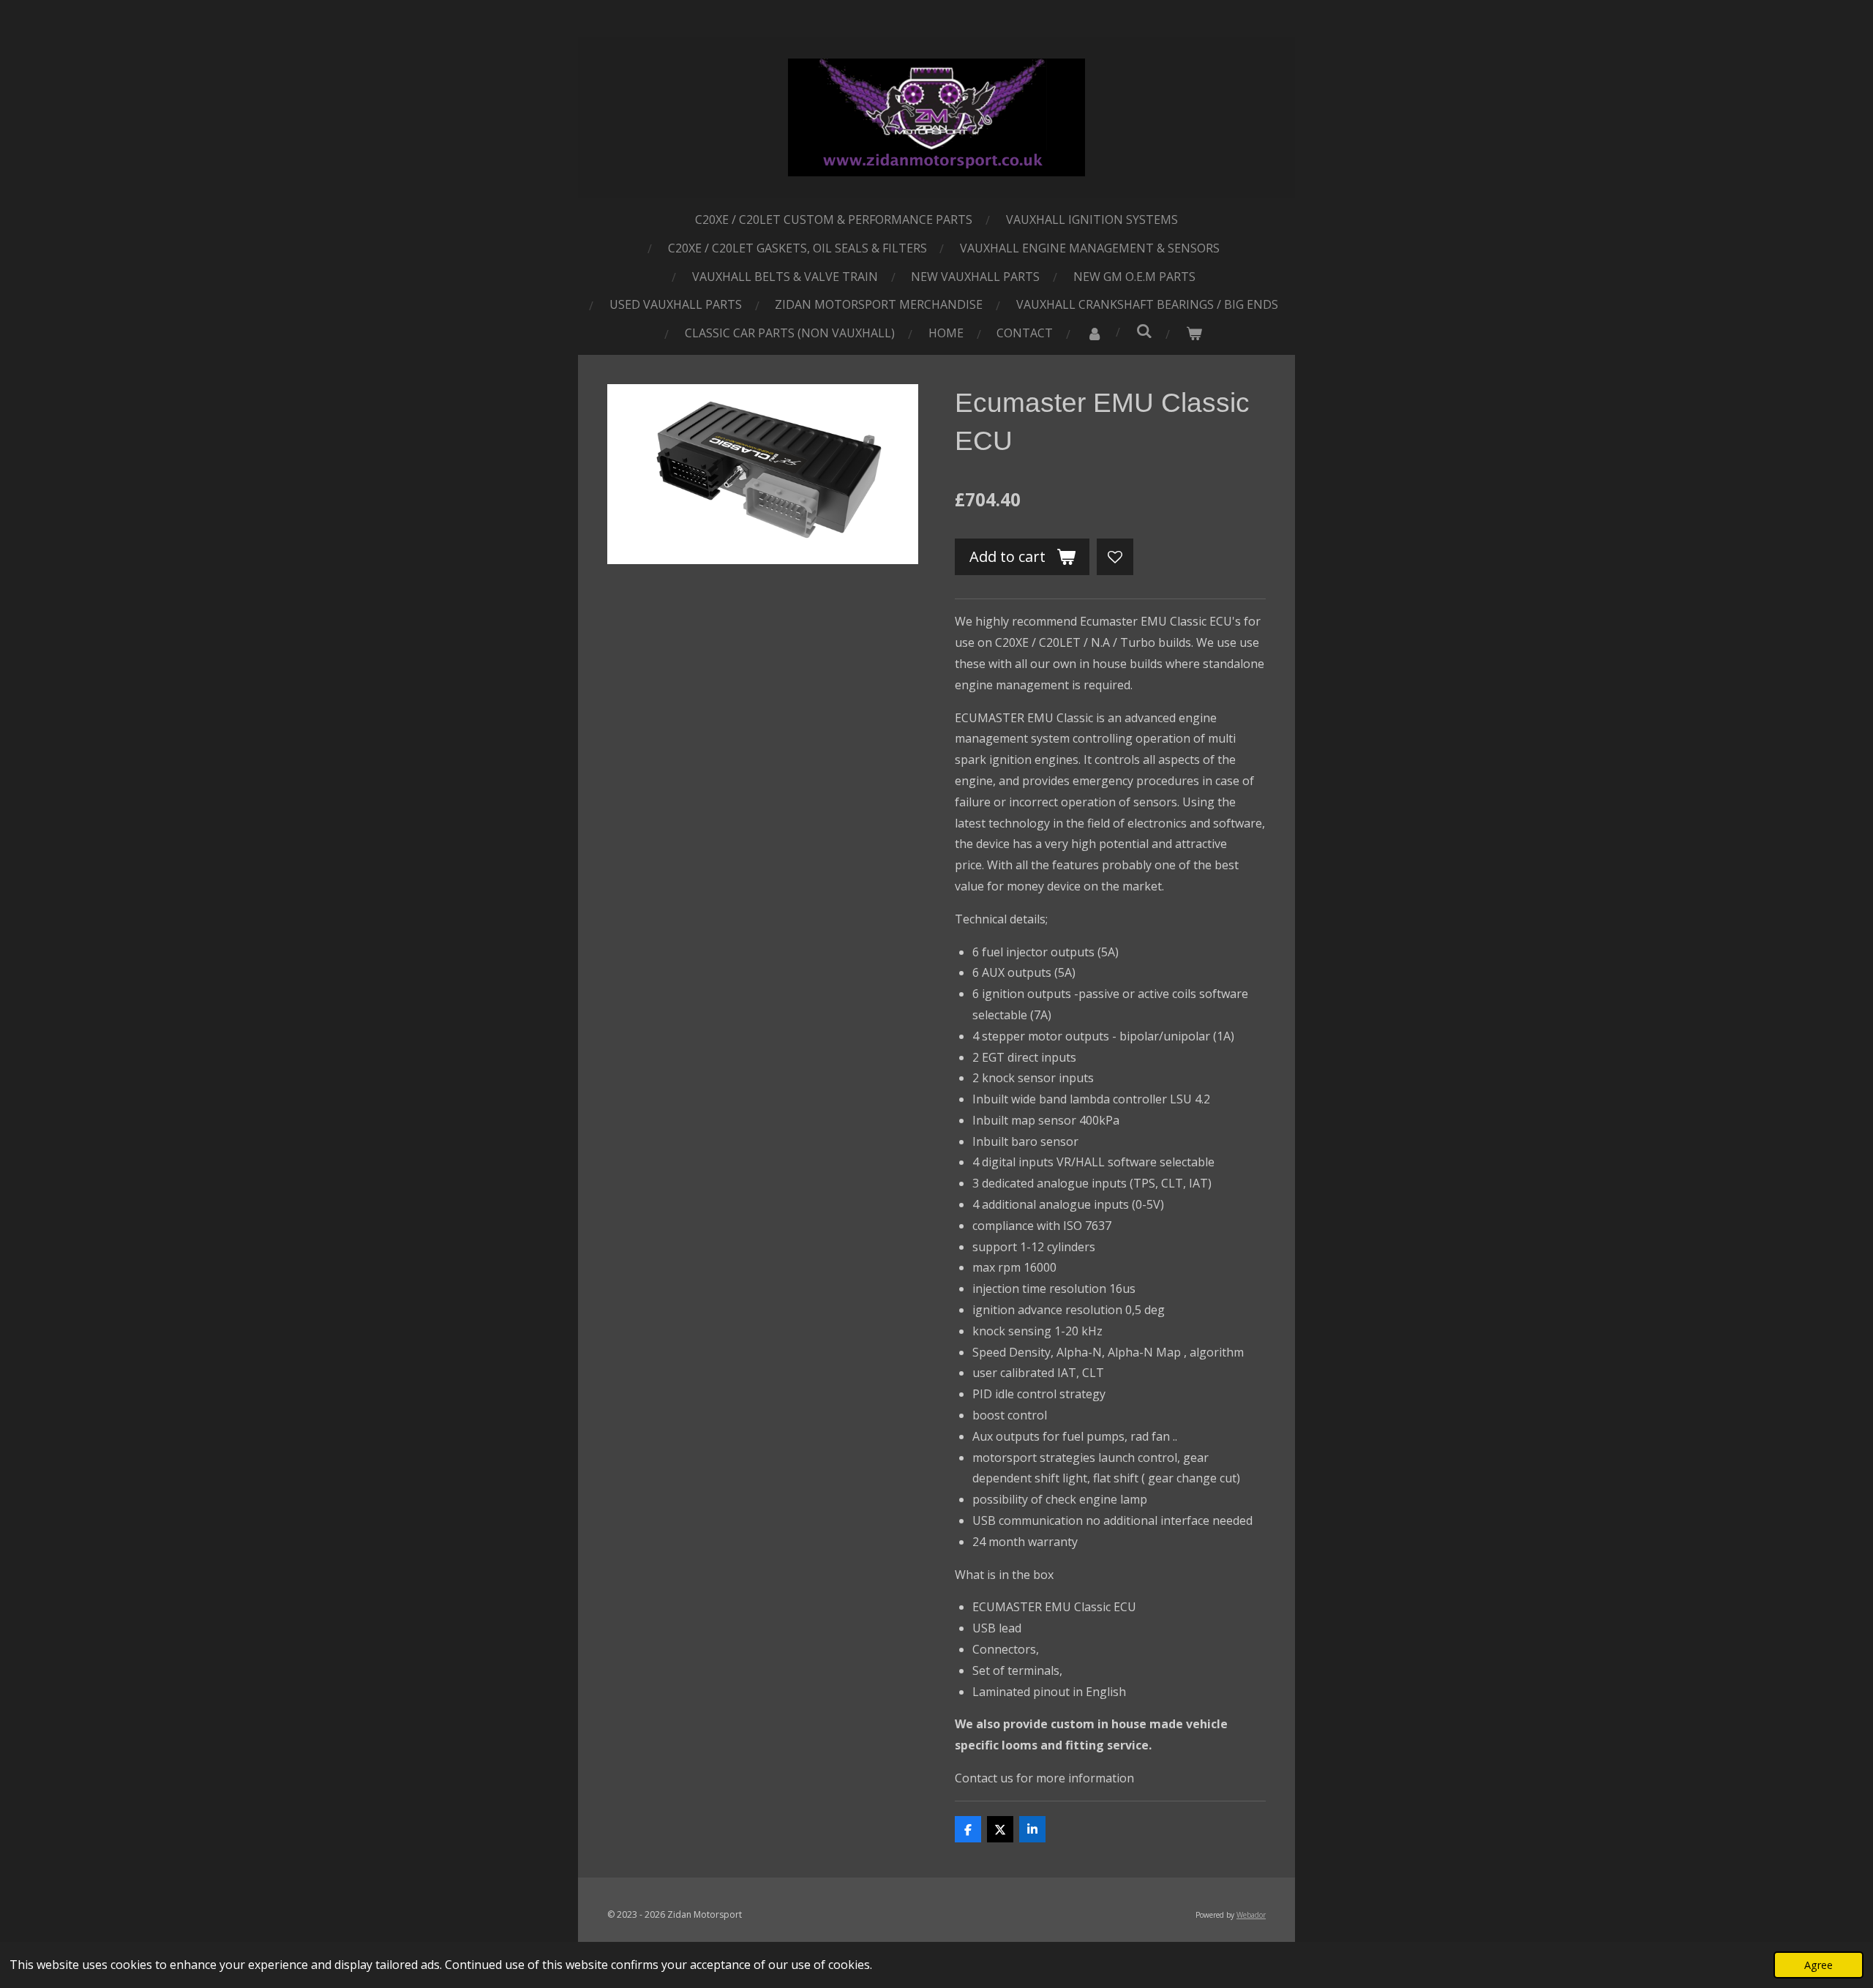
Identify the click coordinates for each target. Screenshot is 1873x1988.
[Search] (1144, 331)
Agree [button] (1818, 1965)
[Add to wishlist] (1115, 557)
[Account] (1095, 333)
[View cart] (1194, 333)
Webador (1251, 1915)
